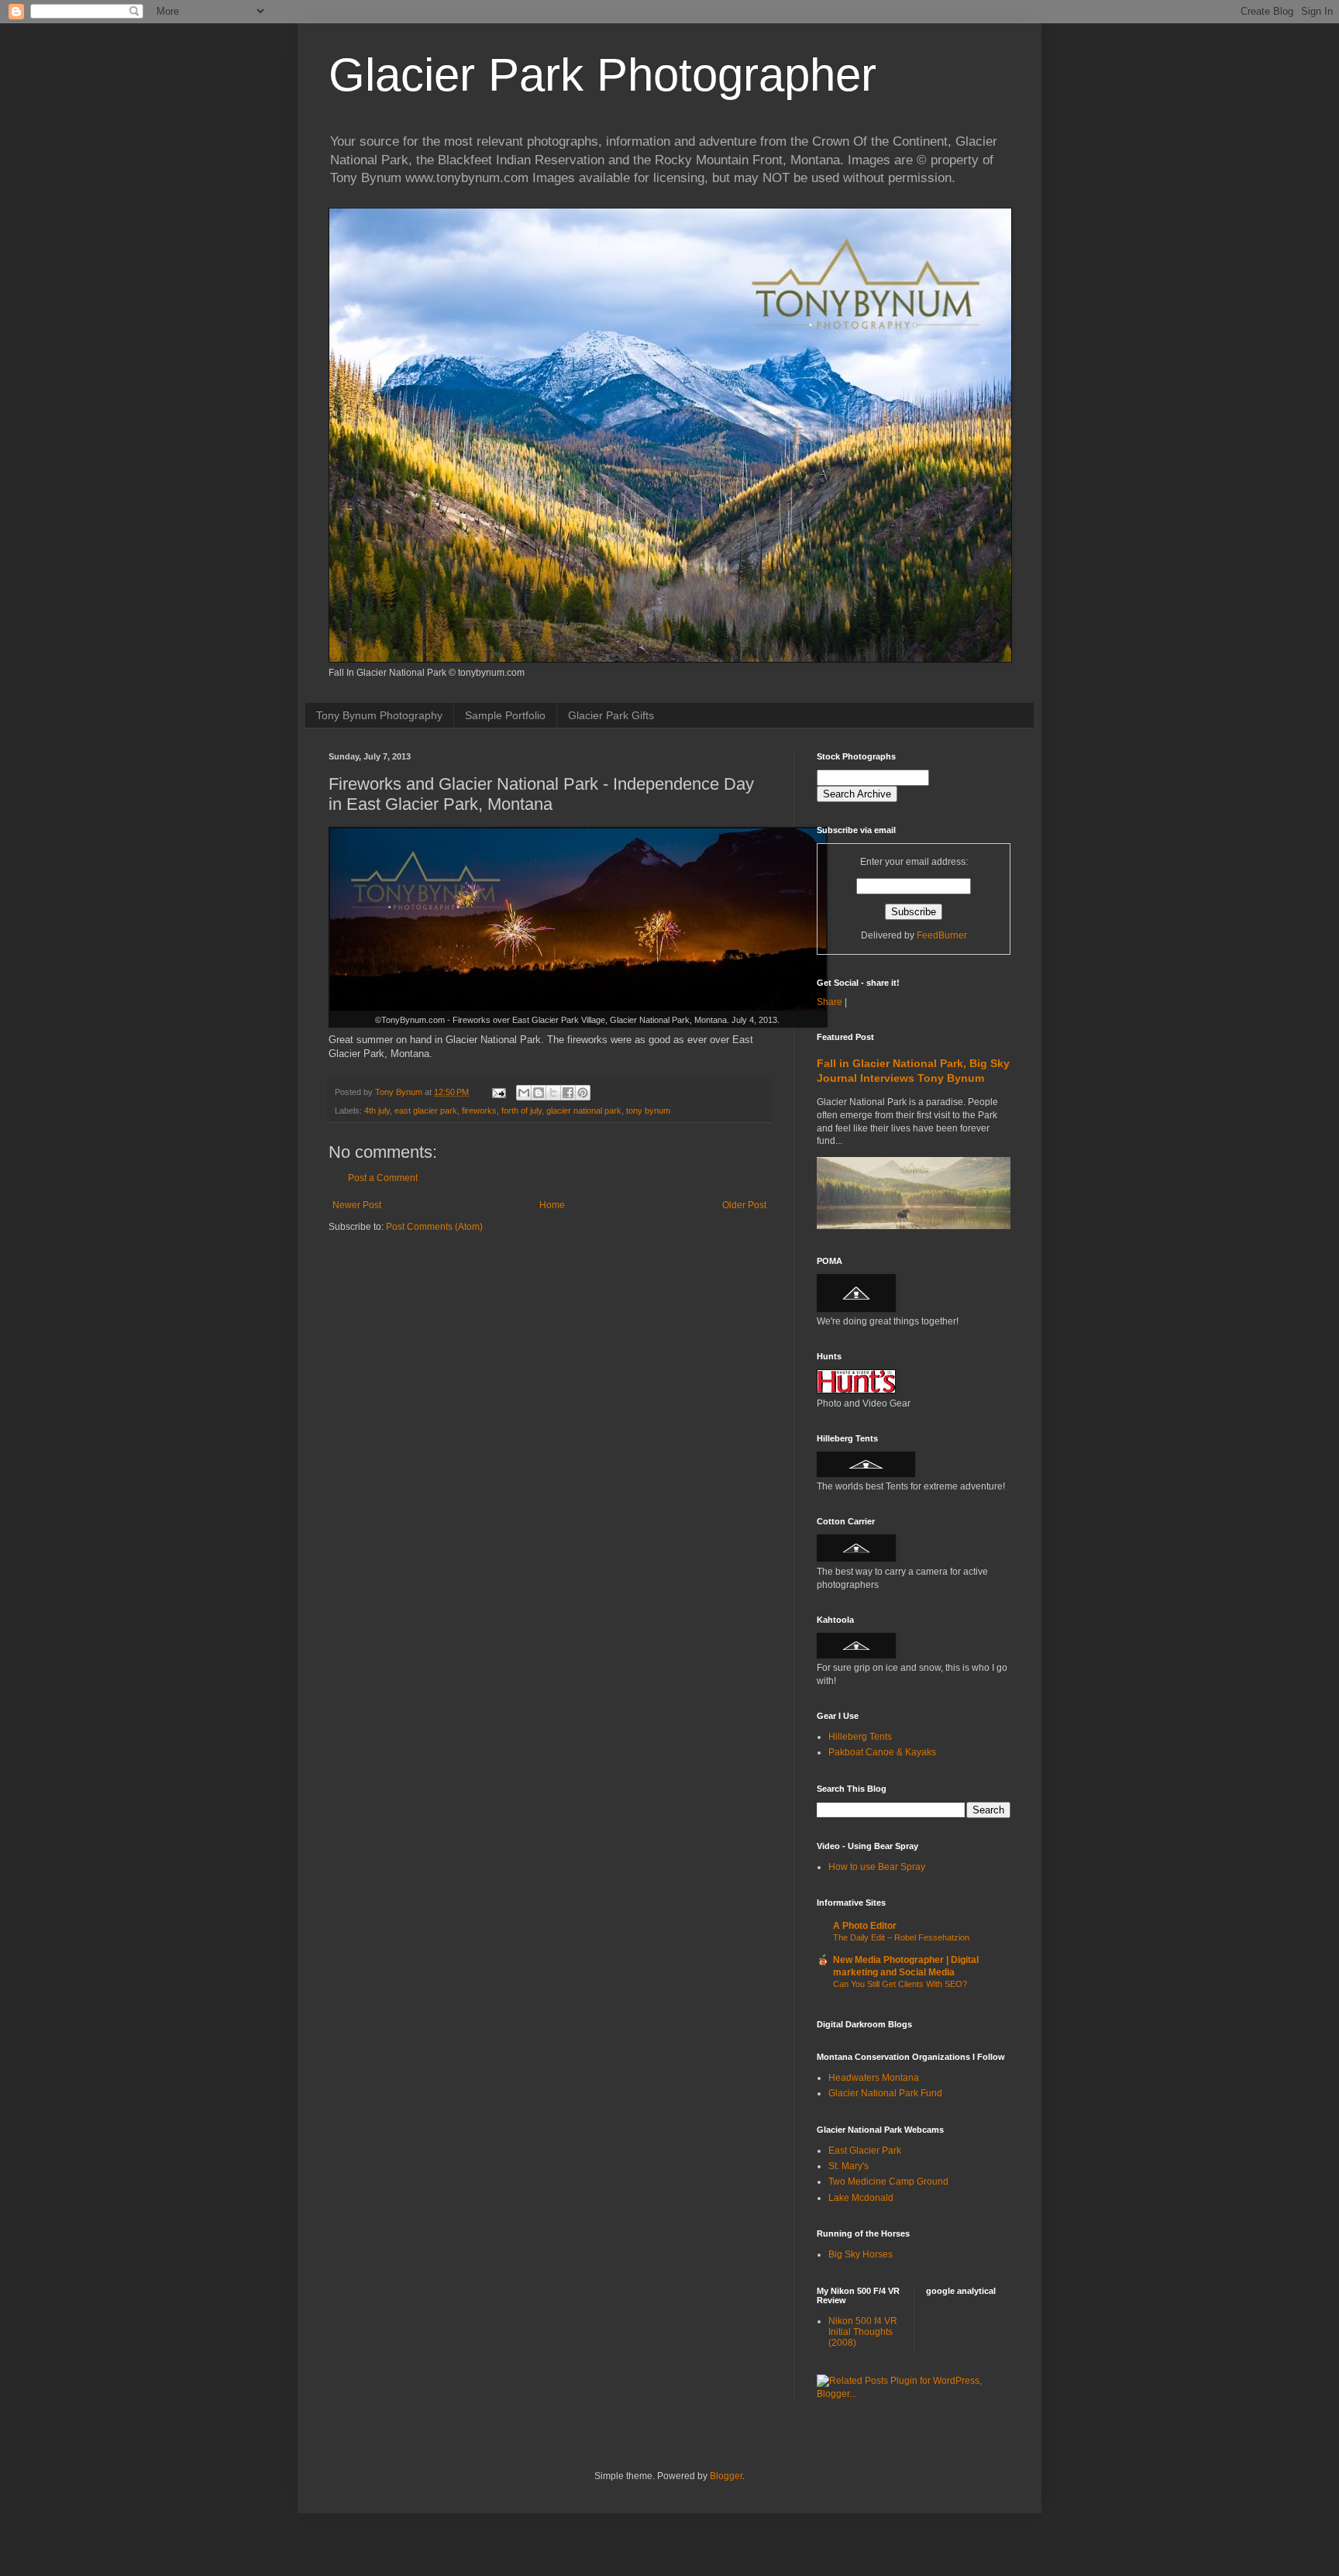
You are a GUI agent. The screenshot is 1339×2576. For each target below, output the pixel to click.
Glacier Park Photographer (602, 75)
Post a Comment (383, 1178)
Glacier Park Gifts (611, 715)
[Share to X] (553, 1093)
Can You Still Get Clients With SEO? (900, 1984)
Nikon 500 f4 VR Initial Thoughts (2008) (863, 2332)
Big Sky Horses (861, 2254)
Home (552, 1205)
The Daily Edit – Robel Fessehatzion (901, 1937)
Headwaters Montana (874, 2078)
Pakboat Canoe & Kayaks (882, 1752)
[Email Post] (498, 1092)
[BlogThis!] (539, 1093)
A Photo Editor (865, 1926)
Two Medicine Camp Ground (888, 2182)
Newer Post (357, 1205)
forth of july (521, 1111)
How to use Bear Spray (877, 1867)
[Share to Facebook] (568, 1093)
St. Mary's (848, 2166)
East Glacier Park (865, 2151)
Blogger (726, 2476)
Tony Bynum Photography (379, 715)
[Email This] (524, 1093)
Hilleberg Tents (860, 1737)
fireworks (479, 1111)
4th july (377, 1111)
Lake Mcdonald (861, 2198)
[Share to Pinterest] (583, 1093)
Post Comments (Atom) (434, 1227)
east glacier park (426, 1111)
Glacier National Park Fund (885, 2093)
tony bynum (648, 1111)
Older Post (744, 1205)
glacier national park (584, 1111)
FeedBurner (942, 935)
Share (830, 1002)
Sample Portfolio (505, 715)
